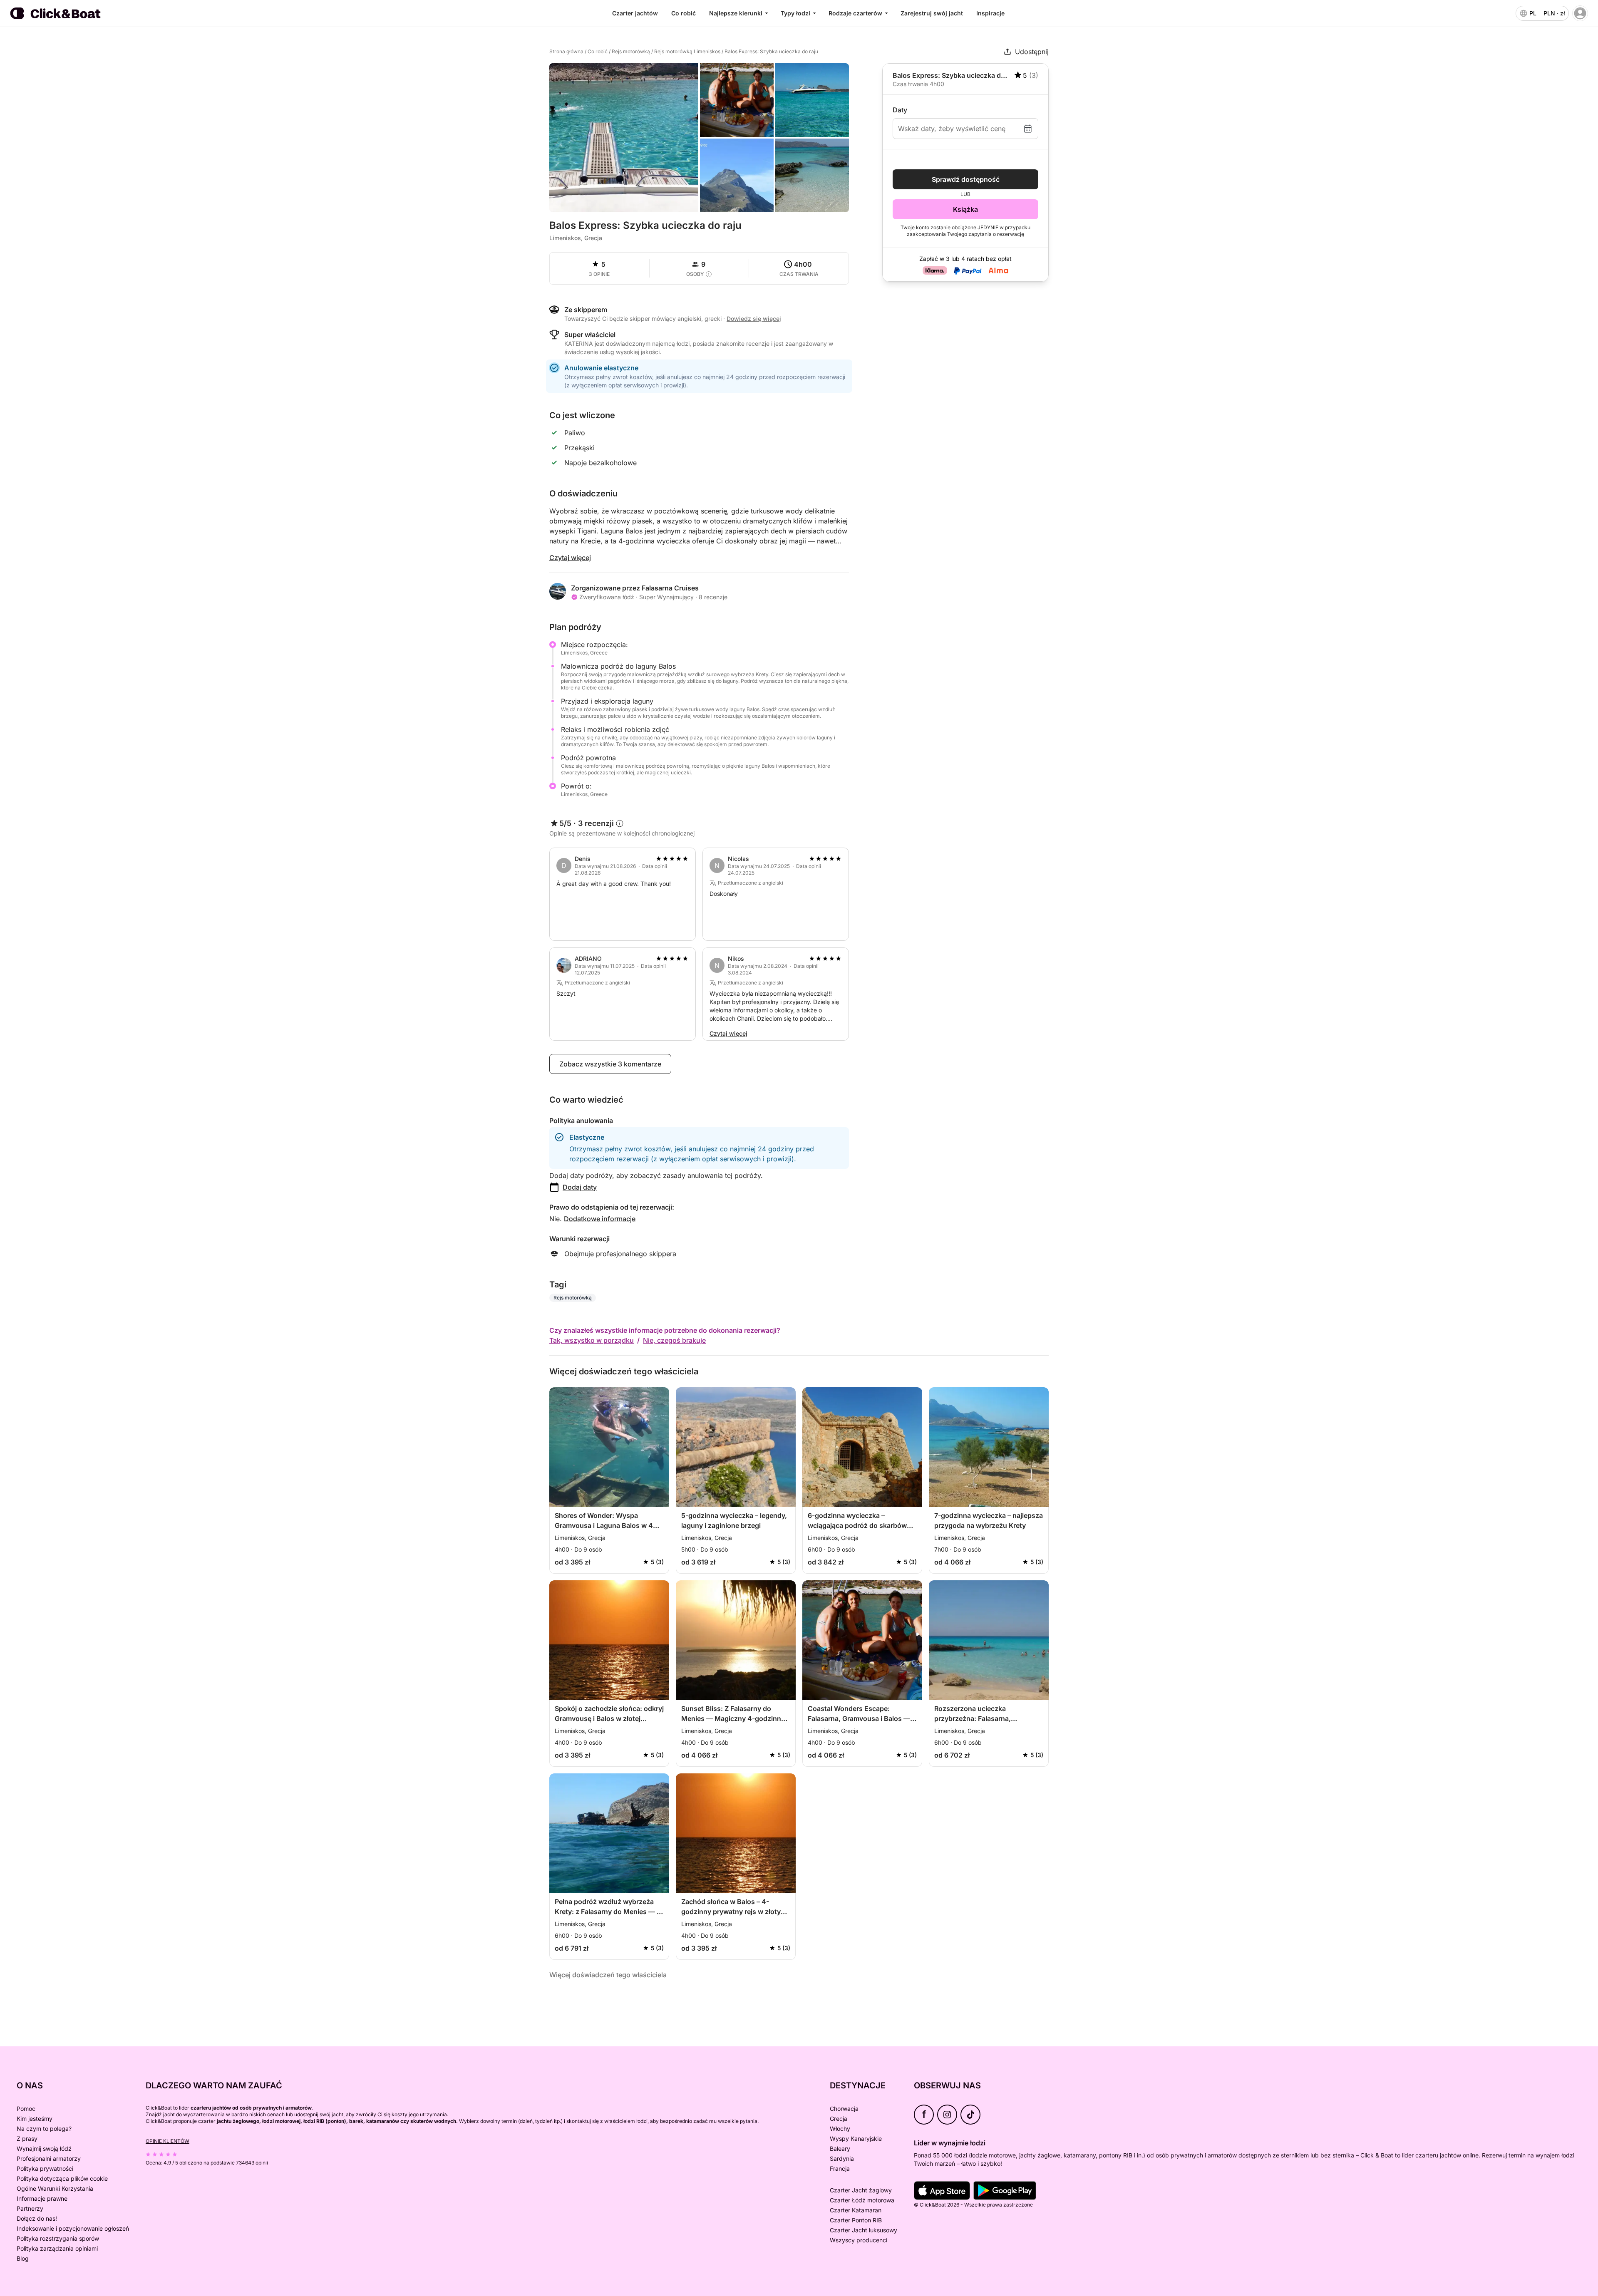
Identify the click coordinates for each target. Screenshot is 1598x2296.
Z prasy (27, 2139)
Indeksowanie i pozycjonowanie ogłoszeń (73, 2228)
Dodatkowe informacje (600, 1219)
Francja (840, 2168)
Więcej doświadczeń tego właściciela (608, 1975)
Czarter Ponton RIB (856, 2220)
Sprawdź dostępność (966, 179)
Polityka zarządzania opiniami (57, 2248)
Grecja (839, 2119)
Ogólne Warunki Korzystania (55, 2188)
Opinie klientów (167, 2141)
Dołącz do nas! (37, 2218)
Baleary (840, 2148)
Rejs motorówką (631, 51)
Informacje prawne (42, 2198)
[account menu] (1580, 13)
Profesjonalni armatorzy (49, 2158)
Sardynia (842, 2158)
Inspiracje (990, 13)
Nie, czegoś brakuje (674, 1340)
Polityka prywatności (45, 2168)
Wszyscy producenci (859, 2240)
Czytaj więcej (570, 558)
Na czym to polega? (44, 2129)
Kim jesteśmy (35, 2119)
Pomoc (26, 2109)
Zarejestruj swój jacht (932, 13)
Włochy (840, 2129)
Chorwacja (844, 2109)
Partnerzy (30, 2208)
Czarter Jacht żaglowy (861, 2190)
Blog (23, 2258)
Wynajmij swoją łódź (44, 2148)
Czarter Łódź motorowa (862, 2200)
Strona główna (566, 51)
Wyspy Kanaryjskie (856, 2139)
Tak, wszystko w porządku (592, 1340)
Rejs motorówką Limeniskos (687, 51)
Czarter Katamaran (856, 2210)
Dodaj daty (580, 1187)
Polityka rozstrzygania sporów (58, 2238)
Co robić (684, 13)
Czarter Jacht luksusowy (864, 2230)
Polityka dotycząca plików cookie (62, 2178)
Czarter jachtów (635, 13)
